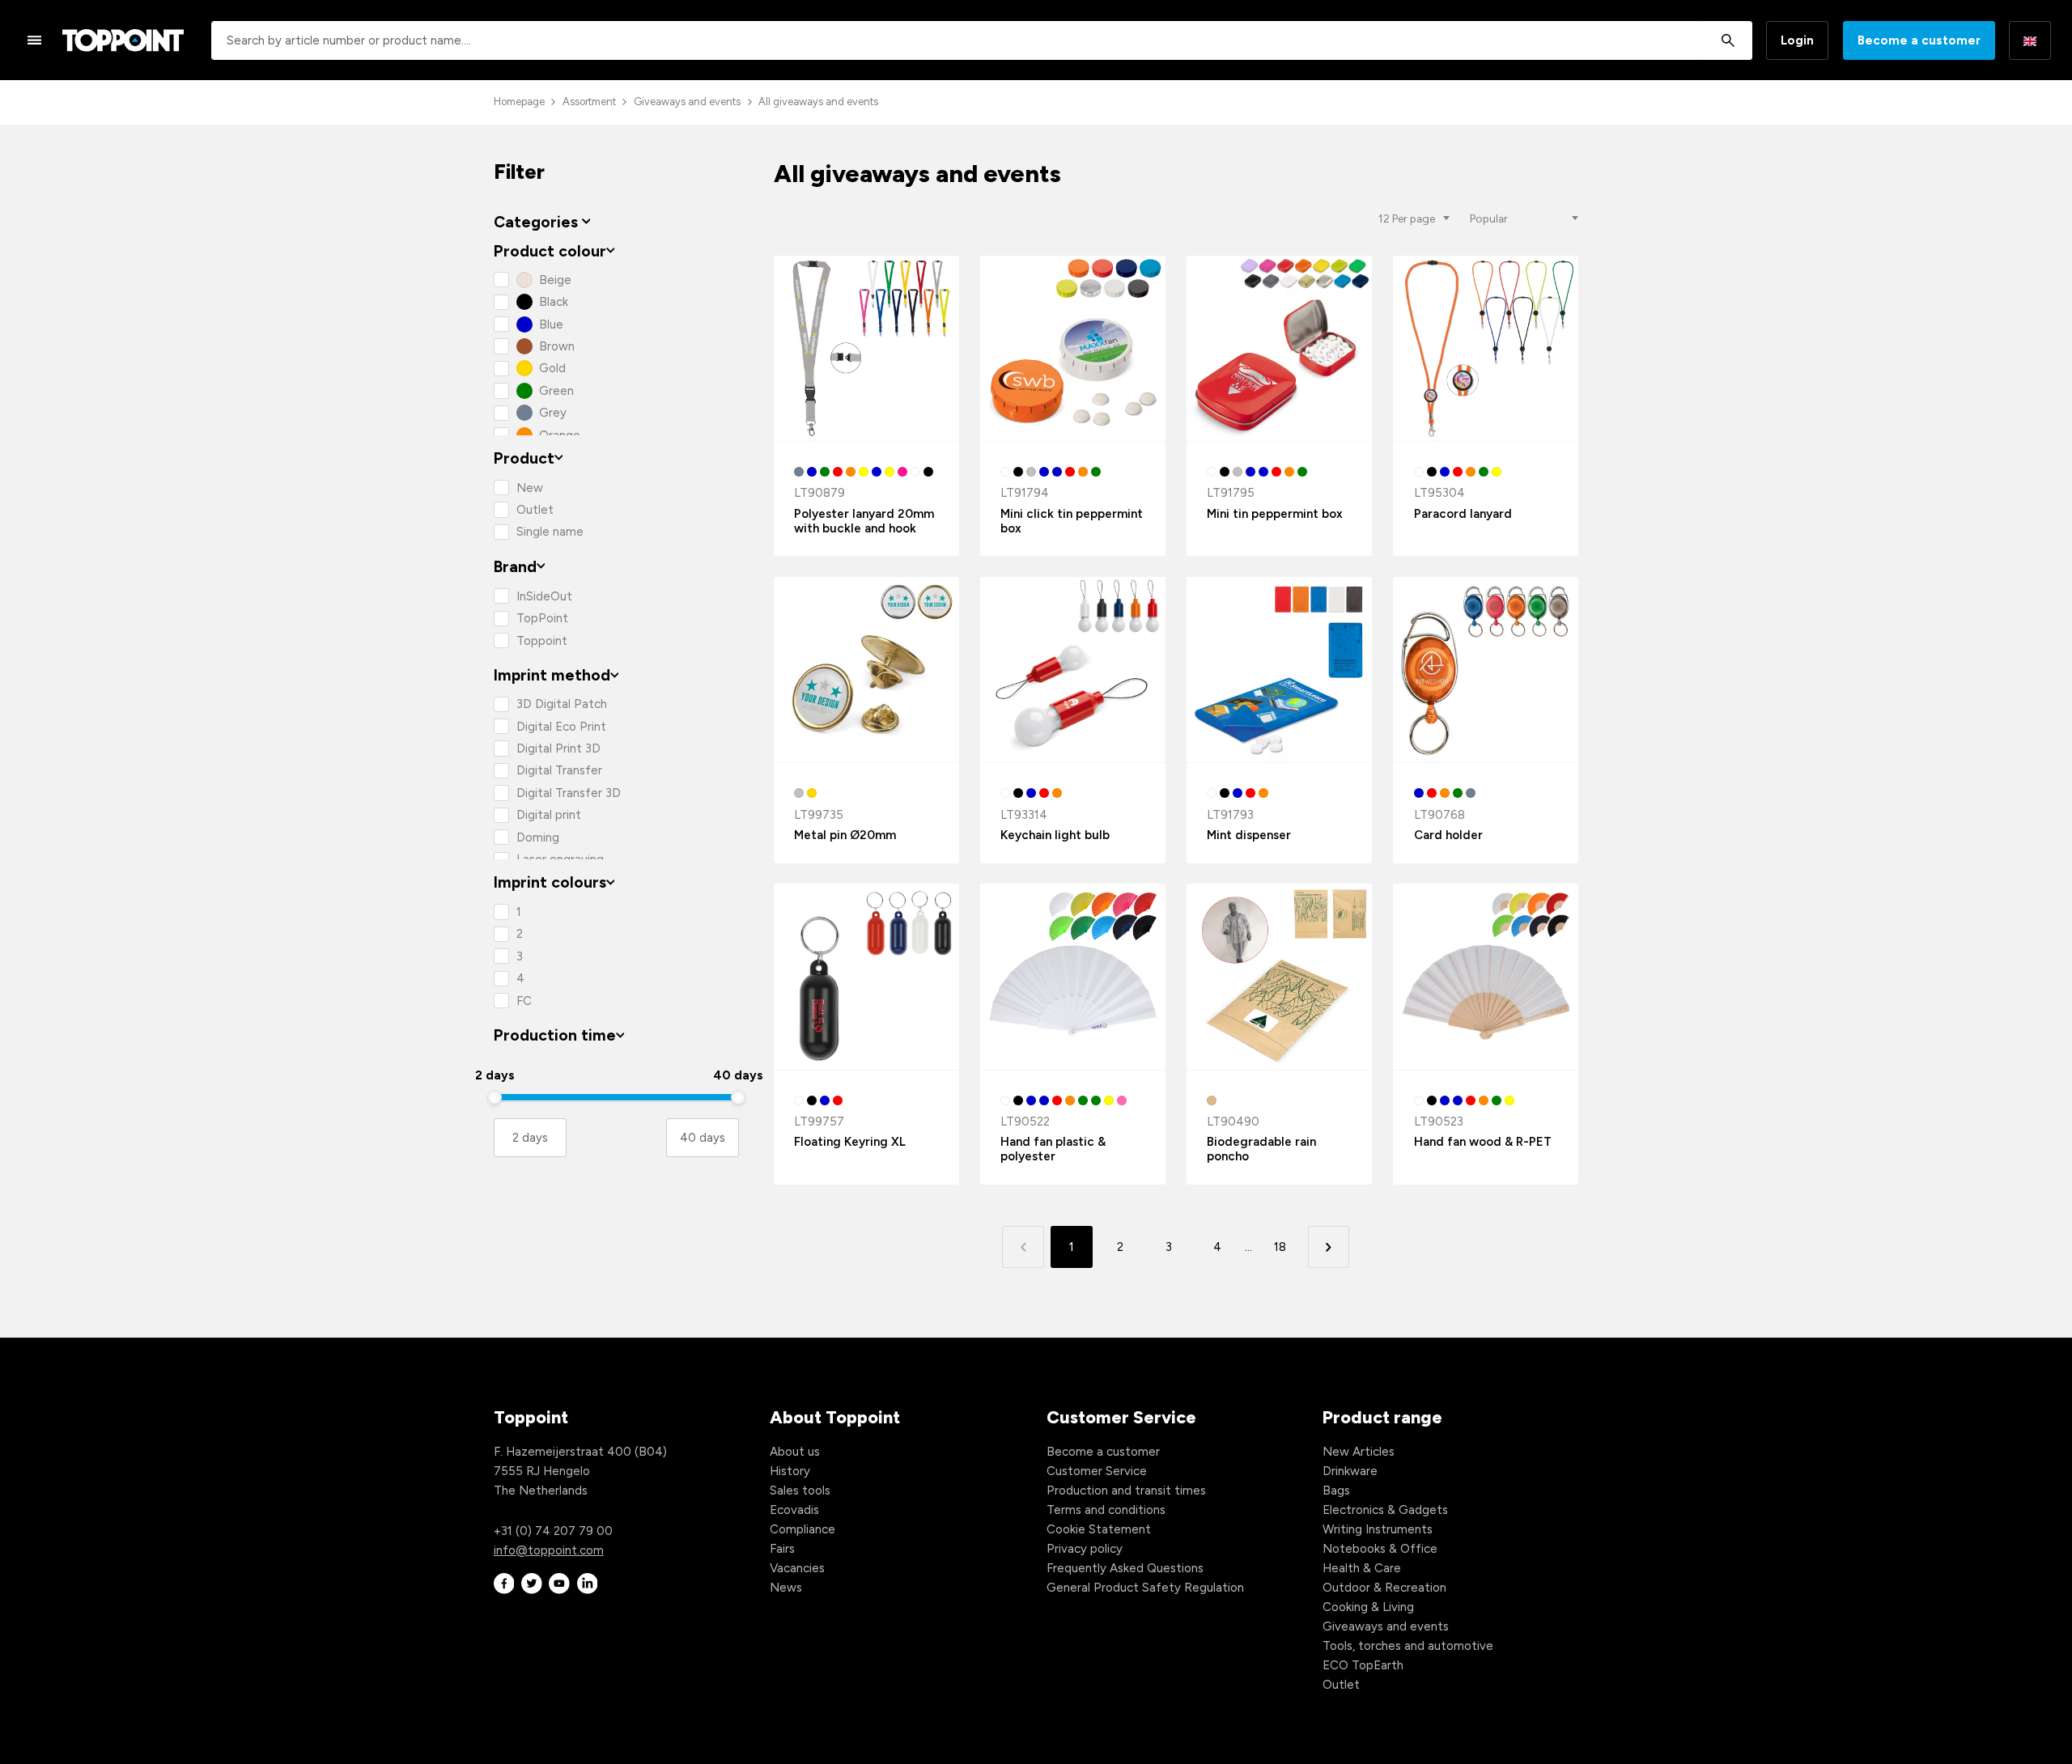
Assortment (589, 102)
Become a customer (1919, 40)
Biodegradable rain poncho (1261, 1149)
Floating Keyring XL (850, 1142)
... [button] (1248, 1247)
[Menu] (35, 40)
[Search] (1728, 40)
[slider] (495, 1097)
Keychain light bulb (1055, 835)
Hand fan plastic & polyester (1053, 1149)
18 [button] (1280, 1247)
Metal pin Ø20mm (845, 835)
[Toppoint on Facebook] (504, 1584)
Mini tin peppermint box (1275, 514)
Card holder (1448, 835)
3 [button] (1169, 1247)
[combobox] (982, 40)
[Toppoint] (123, 40)
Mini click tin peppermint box (1072, 521)
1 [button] (1072, 1247)
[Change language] (2030, 40)
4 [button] (1217, 1247)
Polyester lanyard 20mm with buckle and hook (864, 521)
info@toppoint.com (549, 1550)
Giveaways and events (687, 102)
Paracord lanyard (1463, 514)
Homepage (519, 102)
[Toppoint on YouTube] (559, 1584)
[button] (1329, 1247)
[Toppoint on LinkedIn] (588, 1584)
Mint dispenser (1249, 835)
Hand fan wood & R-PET (1483, 1142)
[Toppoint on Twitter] (532, 1584)
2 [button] (1120, 1247)
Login (1797, 40)
